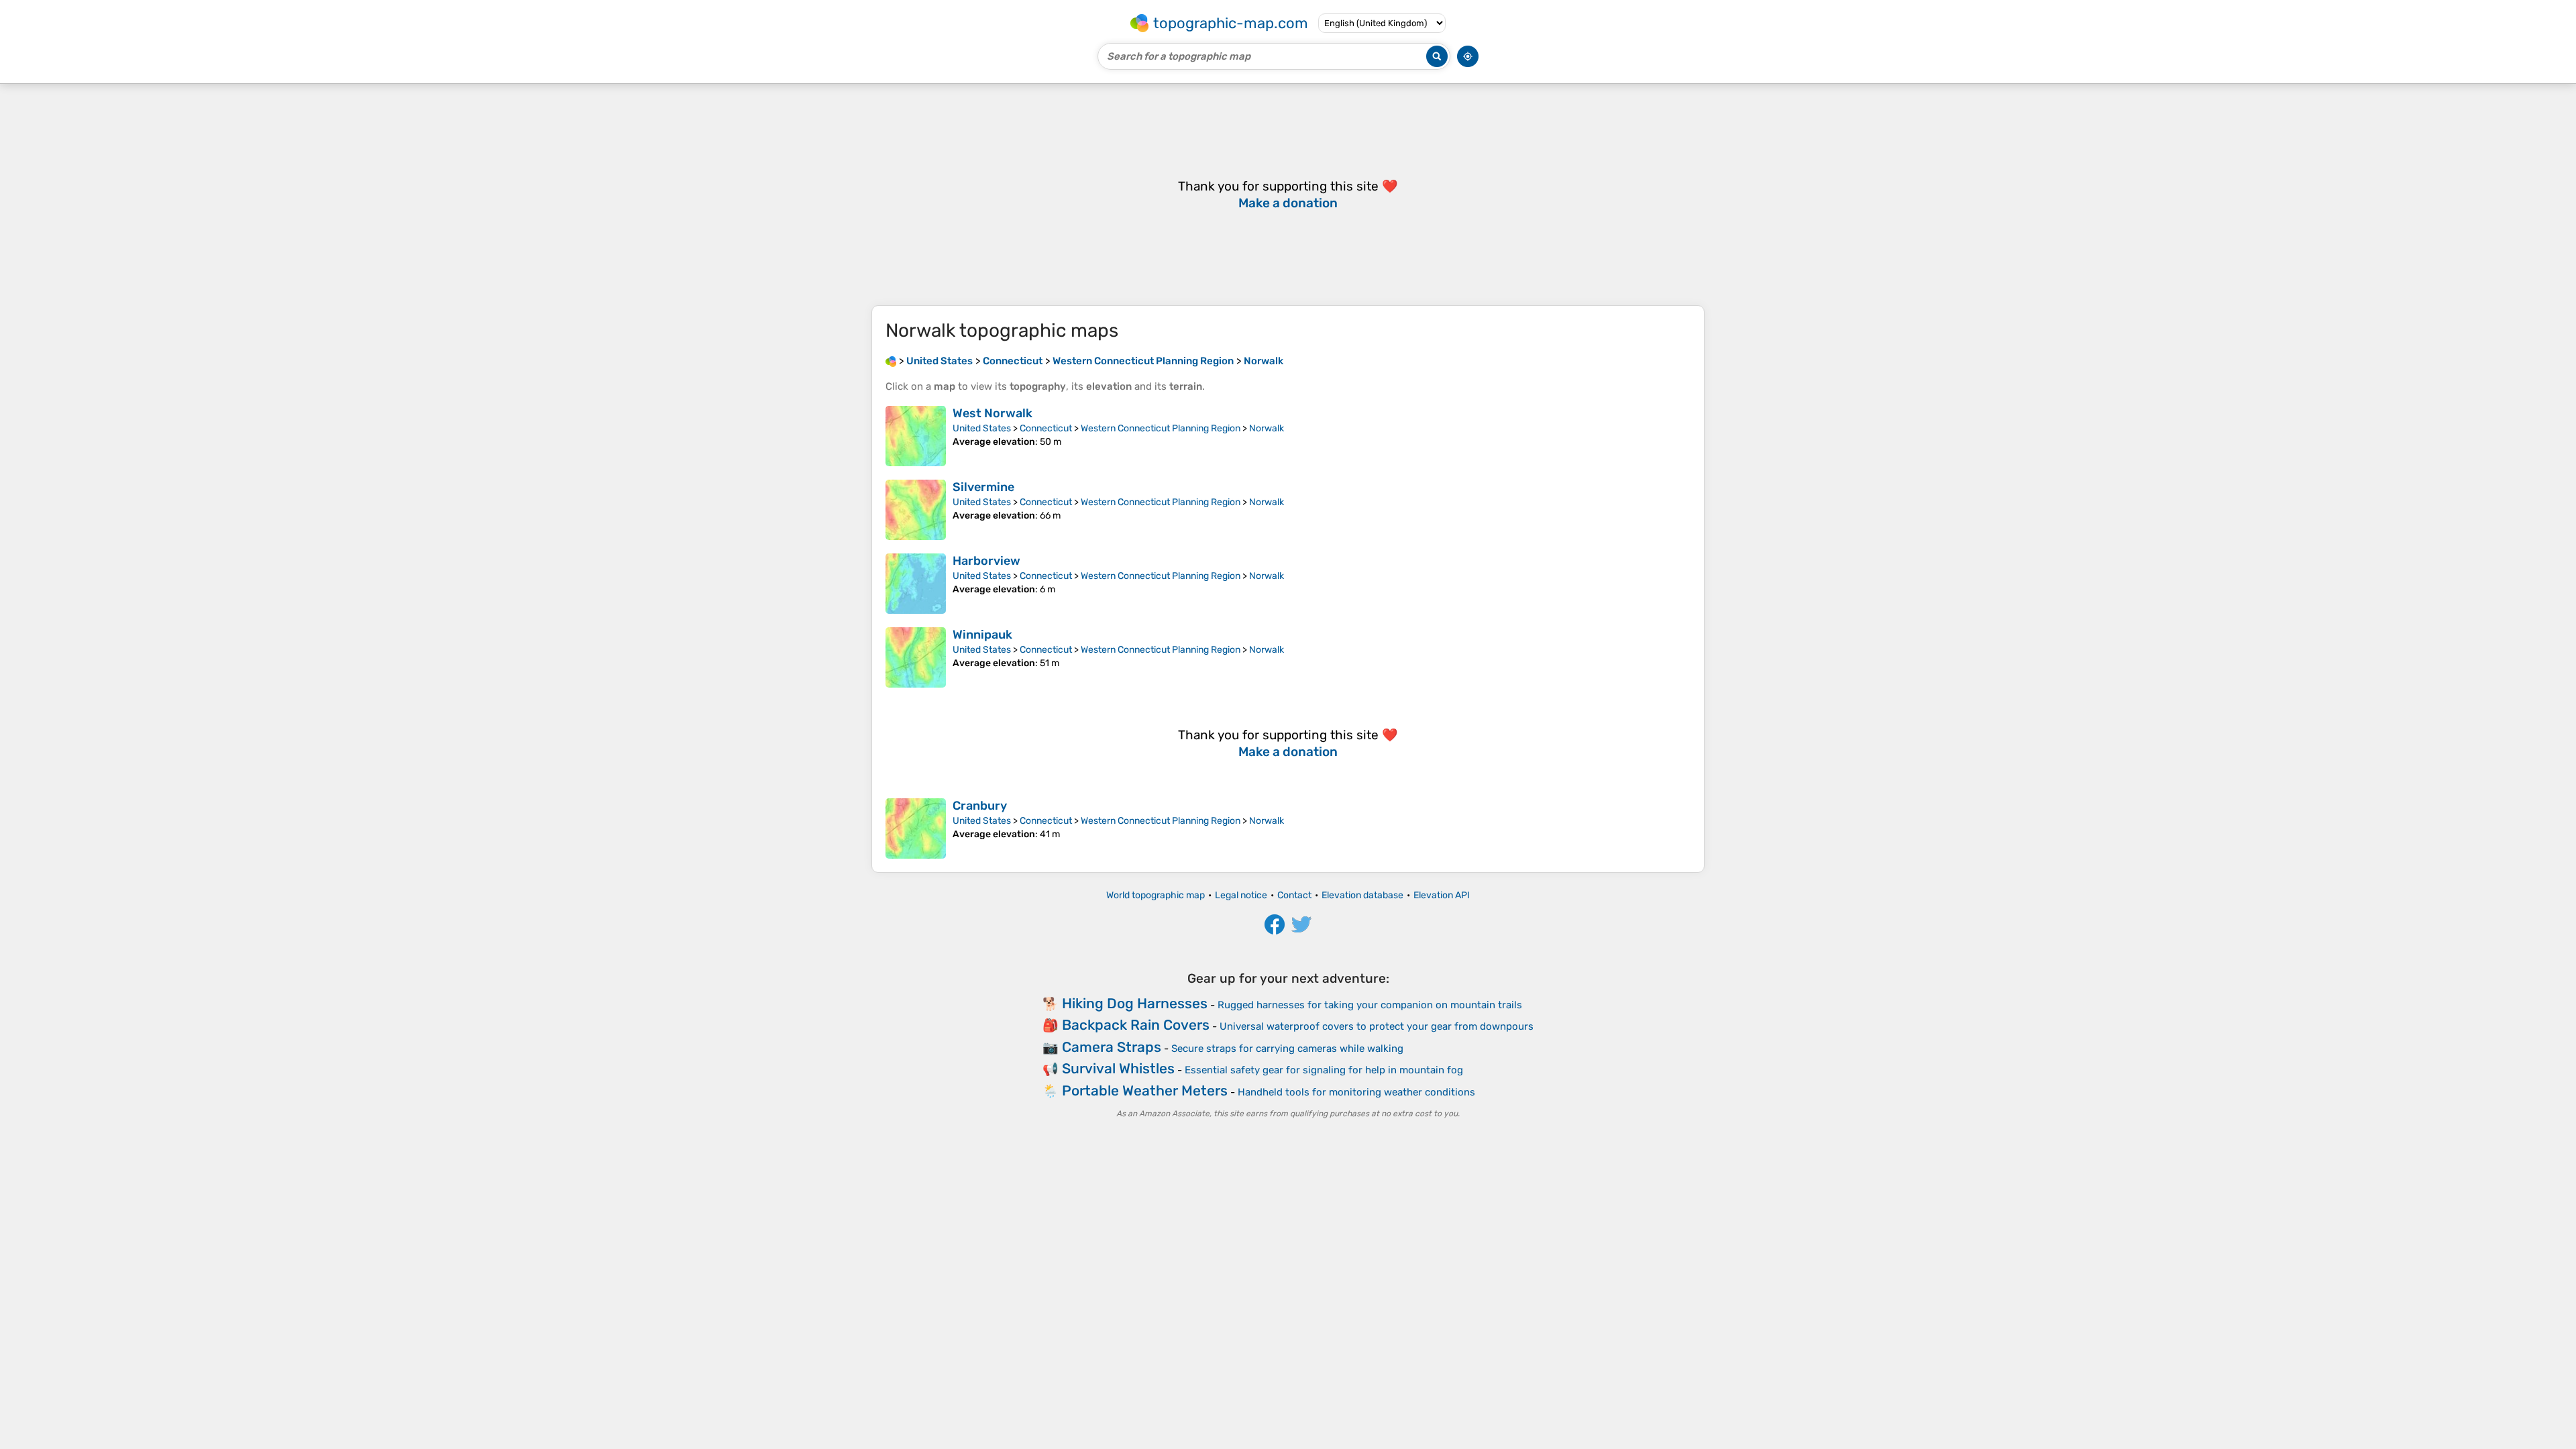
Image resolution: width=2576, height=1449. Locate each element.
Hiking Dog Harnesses (1135, 1003)
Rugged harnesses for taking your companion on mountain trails (1370, 1005)
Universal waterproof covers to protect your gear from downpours (1377, 1026)
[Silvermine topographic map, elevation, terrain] (916, 510)
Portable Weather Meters (1145, 1090)
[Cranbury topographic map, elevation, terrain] (916, 828)
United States (982, 428)
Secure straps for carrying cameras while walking (1287, 1049)
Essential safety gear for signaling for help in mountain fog (1324, 1070)
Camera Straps (1112, 1047)
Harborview (986, 561)
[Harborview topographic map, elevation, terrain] (916, 584)
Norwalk (1267, 428)
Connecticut (1046, 428)
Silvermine (983, 487)
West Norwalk (992, 413)
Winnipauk (982, 635)
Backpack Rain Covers (1136, 1025)
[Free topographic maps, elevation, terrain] (891, 361)
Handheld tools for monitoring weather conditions (1356, 1092)
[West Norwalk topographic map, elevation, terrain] (916, 436)
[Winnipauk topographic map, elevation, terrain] (916, 657)
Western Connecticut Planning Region (1161, 428)
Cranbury (980, 806)
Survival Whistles (1118, 1068)
